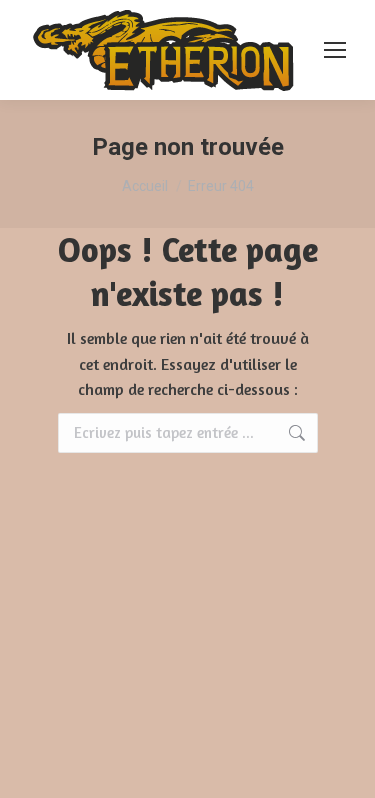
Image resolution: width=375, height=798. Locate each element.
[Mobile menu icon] (335, 50)
